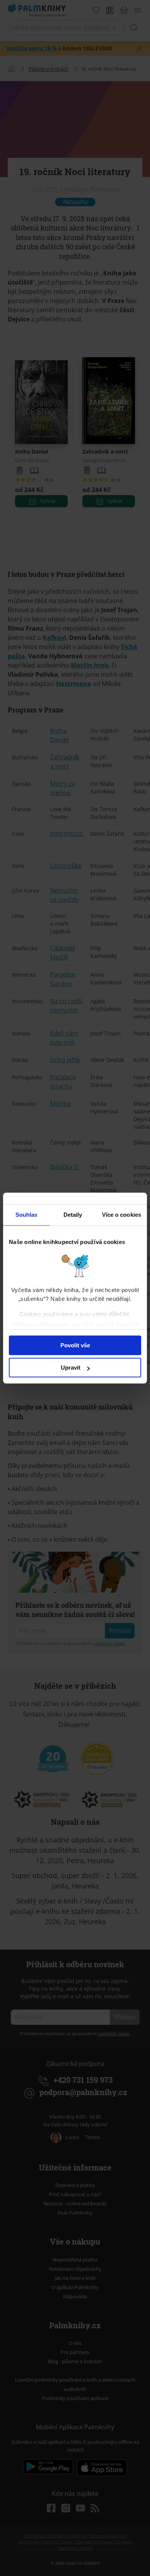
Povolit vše (75, 1345)
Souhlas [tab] (27, 1215)
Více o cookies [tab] (122, 1215)
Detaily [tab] (73, 1215)
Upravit (71, 1368)
